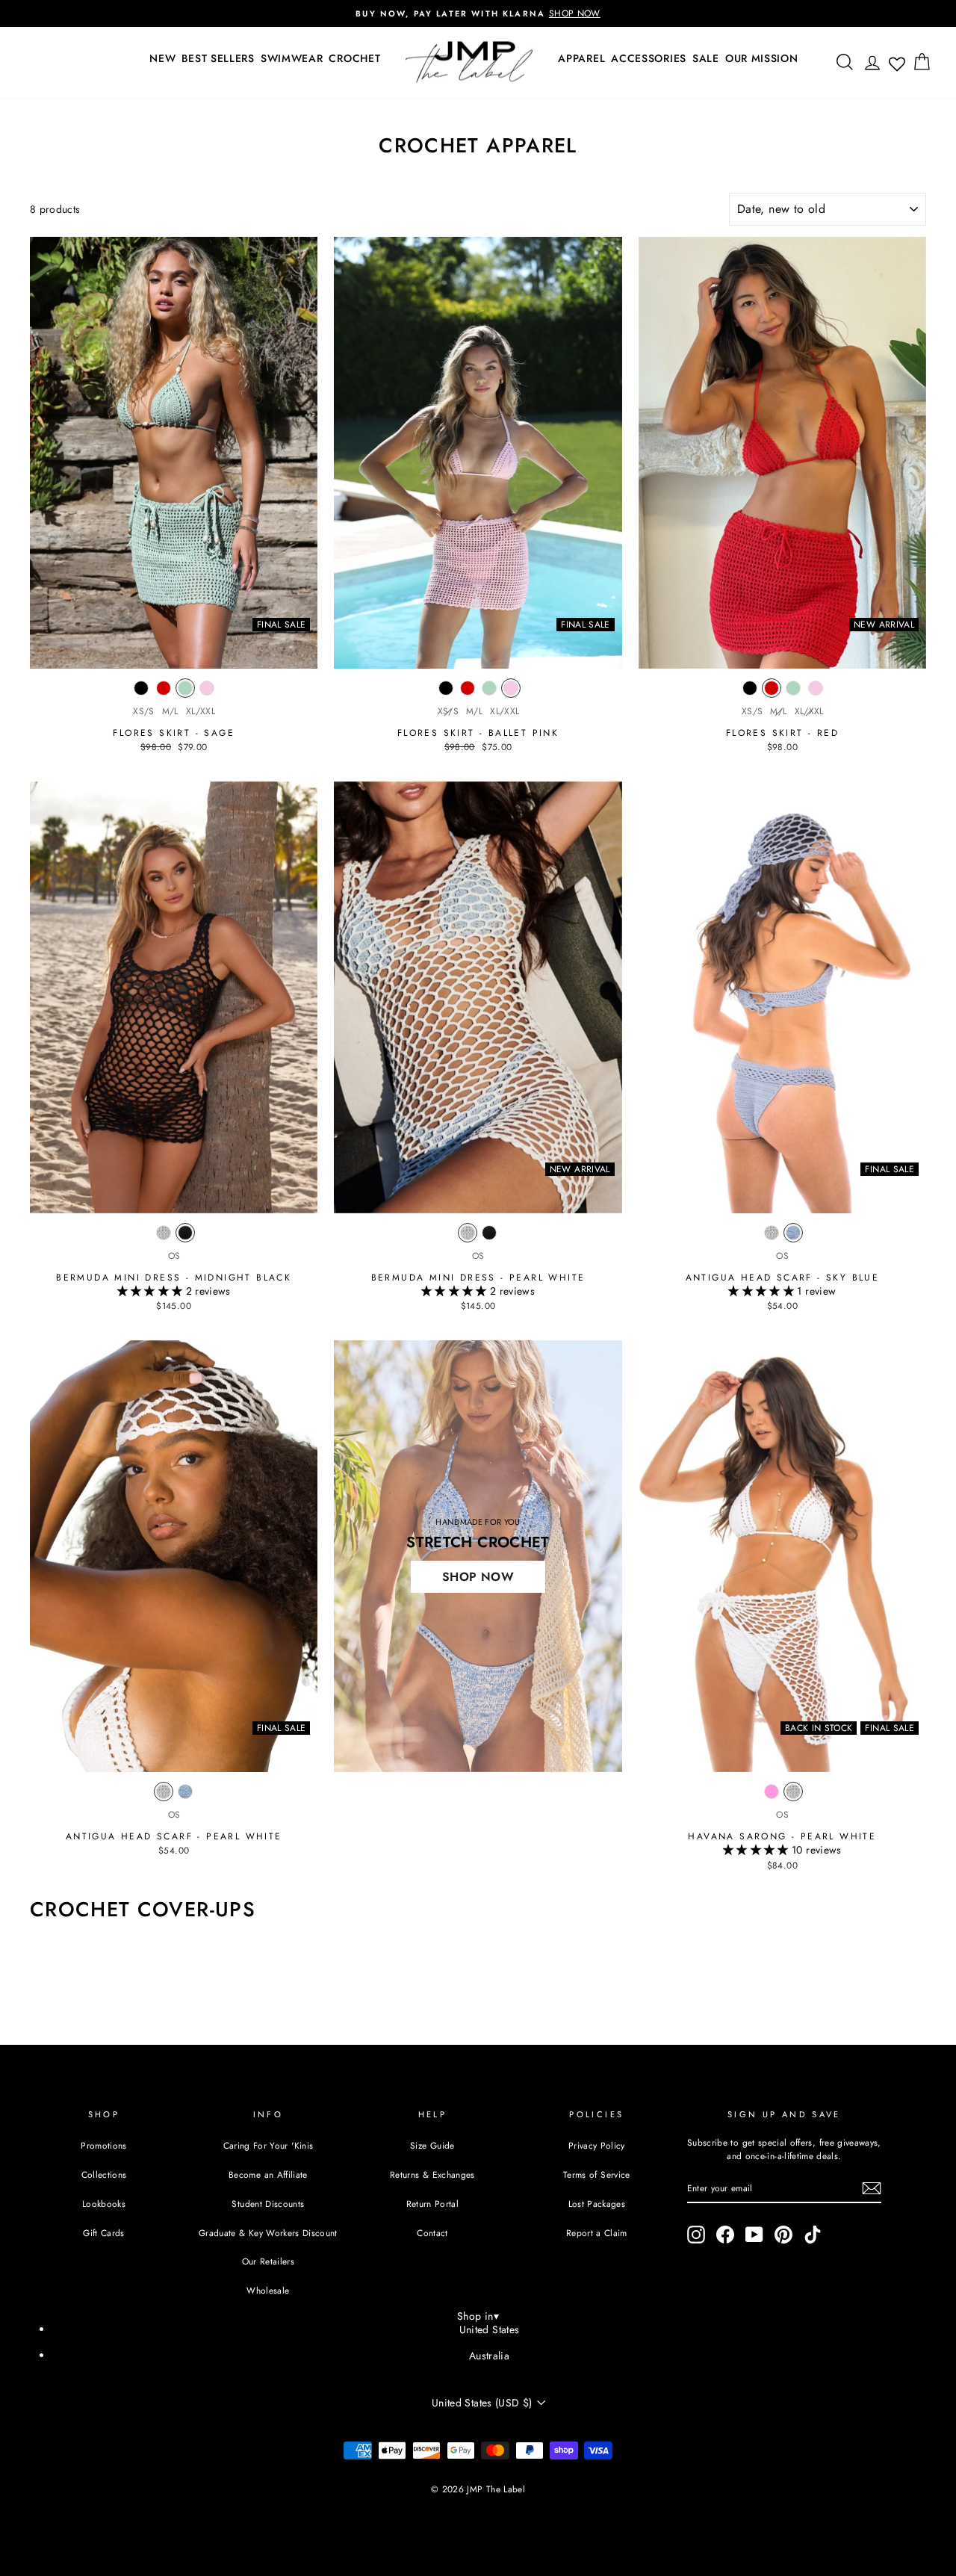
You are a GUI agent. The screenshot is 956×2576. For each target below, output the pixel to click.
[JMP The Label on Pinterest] (783, 2235)
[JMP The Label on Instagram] (696, 2235)
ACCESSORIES (649, 58)
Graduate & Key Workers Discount (268, 2233)
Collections (104, 2174)
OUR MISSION (762, 58)
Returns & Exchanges (432, 2174)
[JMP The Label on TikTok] (813, 2235)
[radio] (141, 692)
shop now (478, 1577)
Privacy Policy (597, 2145)
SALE (706, 58)
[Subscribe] (872, 2188)
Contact (432, 2233)
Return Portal (433, 2204)
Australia (489, 2356)
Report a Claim (597, 2233)
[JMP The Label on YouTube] (754, 2235)
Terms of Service (597, 2174)
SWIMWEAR (292, 58)
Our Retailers (269, 2261)
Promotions (104, 2145)
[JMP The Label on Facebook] (725, 2235)
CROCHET (354, 58)
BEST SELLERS (218, 58)
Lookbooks (104, 2204)
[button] (152, 1291)
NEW (162, 58)
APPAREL (581, 58)
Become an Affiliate (268, 2174)
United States (490, 2329)
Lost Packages (597, 2204)
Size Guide (432, 2145)
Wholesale (268, 2290)
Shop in (478, 2316)
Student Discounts (268, 2204)
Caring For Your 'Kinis (269, 2145)
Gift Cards (104, 2233)
